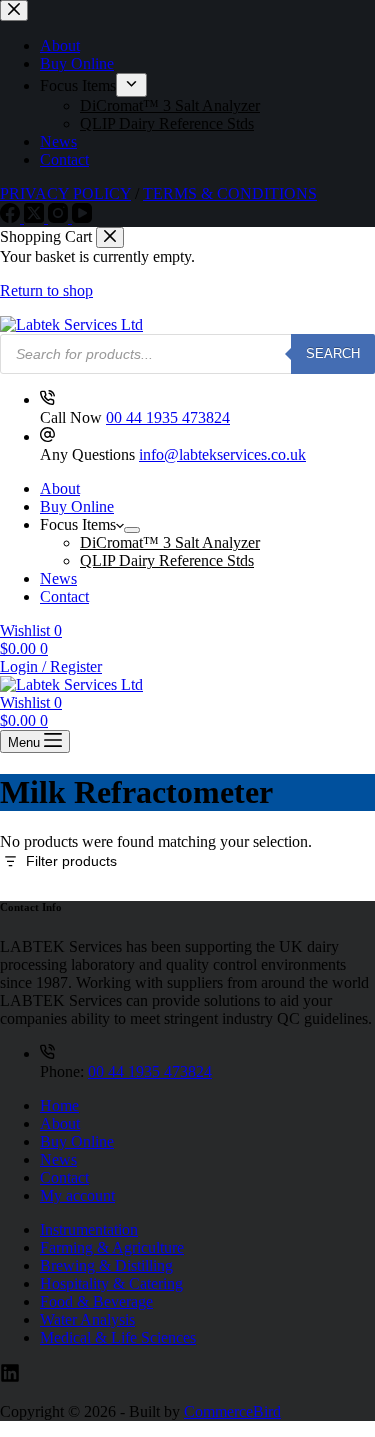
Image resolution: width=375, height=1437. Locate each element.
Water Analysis (87, 1319)
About (60, 488)
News (58, 578)
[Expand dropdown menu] (132, 530)
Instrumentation (89, 1229)
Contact (64, 596)
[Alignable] (10, 1377)
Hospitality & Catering (111, 1283)
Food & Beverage (96, 1301)
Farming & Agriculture (112, 1247)
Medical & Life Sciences (118, 1337)
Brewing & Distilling (106, 1265)
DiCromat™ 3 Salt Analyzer (170, 542)
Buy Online (77, 506)
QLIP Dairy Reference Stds (167, 560)
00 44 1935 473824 (168, 417)
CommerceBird (232, 1411)
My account (77, 1195)
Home (59, 1105)
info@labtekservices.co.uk (222, 454)
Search (333, 353)
